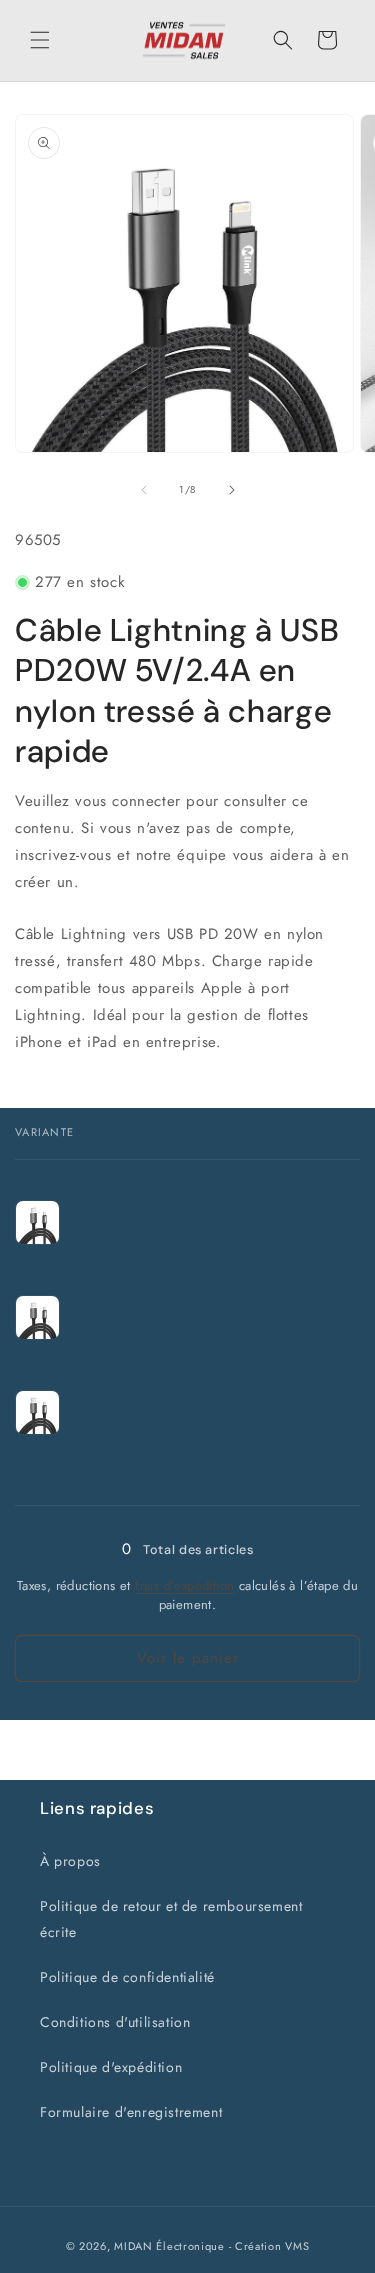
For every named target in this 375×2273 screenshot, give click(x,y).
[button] (40, 40)
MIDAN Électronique (169, 2246)
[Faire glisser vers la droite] (232, 490)
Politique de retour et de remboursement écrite (171, 1918)
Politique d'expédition (111, 2067)
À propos (70, 1861)
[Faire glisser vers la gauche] (144, 490)
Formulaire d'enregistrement (131, 2112)
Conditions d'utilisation (115, 2022)
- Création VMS (269, 2246)
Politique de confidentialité (127, 1977)
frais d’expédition (184, 1585)
